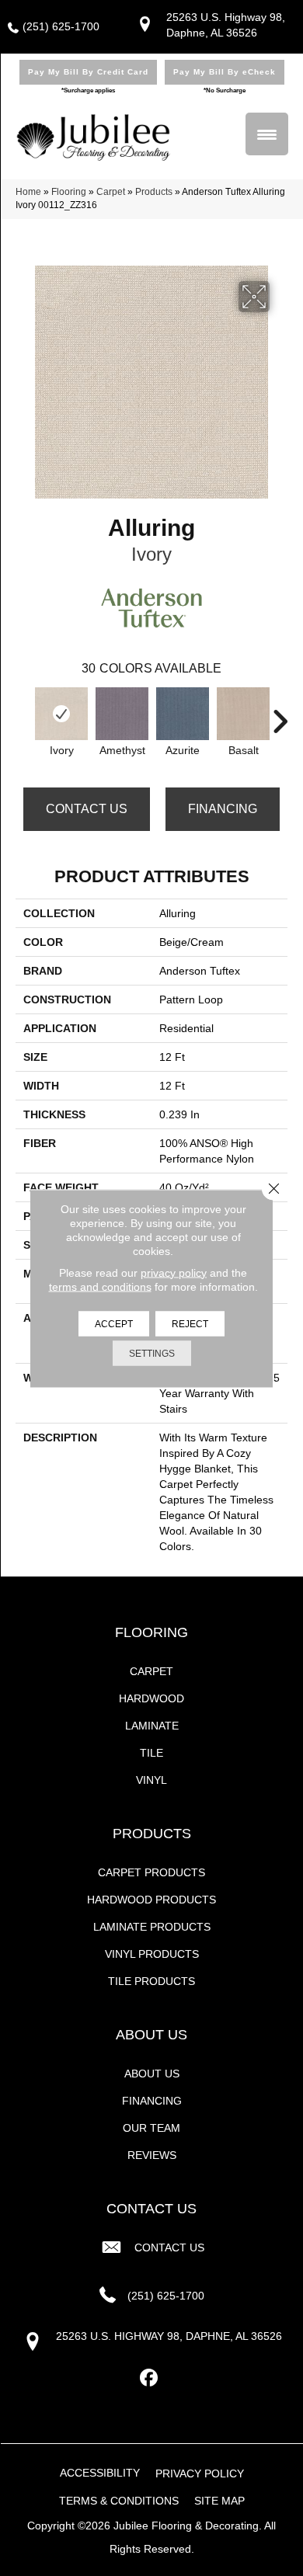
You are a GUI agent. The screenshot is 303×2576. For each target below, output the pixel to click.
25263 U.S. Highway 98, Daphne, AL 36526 (169, 2336)
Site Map (219, 2501)
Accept (114, 1323)
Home (28, 192)
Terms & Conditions (119, 2501)
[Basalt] (243, 714)
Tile (151, 1753)
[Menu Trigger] (267, 134)
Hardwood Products (151, 1900)
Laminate (152, 1726)
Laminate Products (152, 1927)
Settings (152, 1353)
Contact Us (87, 809)
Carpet (111, 192)
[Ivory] (61, 714)
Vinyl (151, 1780)
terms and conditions (100, 1286)
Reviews (152, 2155)
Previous (23, 714)
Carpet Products (151, 1872)
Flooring (69, 192)
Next (280, 714)
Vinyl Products (152, 1954)
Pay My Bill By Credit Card (88, 72)
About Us (152, 2074)
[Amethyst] (122, 714)
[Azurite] (183, 714)
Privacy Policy (200, 2473)
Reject (190, 1323)
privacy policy (174, 1272)
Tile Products (151, 1981)
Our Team (151, 2128)
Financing (223, 809)
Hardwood (151, 1698)
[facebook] (150, 2378)
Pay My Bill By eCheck (225, 72)
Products (154, 192)
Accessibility (100, 2473)
